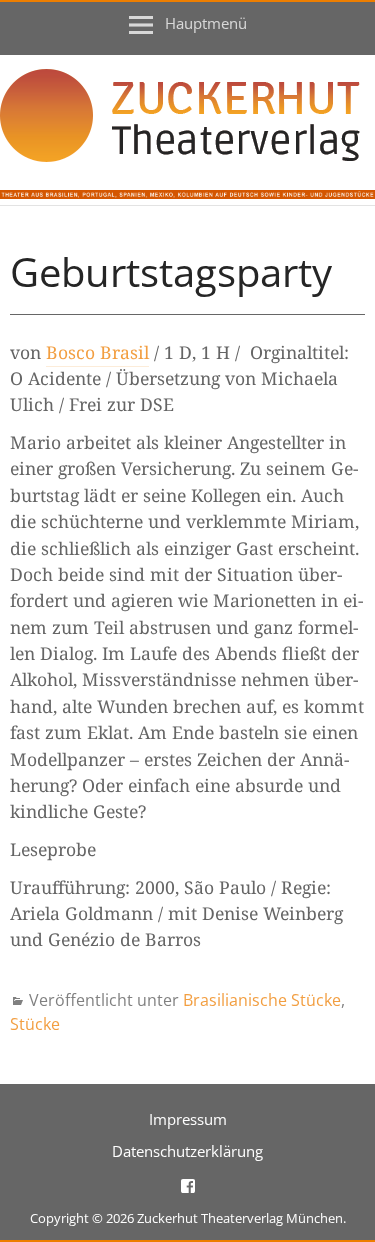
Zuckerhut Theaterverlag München (240, 1218)
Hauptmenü (206, 23)
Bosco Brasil (97, 352)
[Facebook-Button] (188, 1184)
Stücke (35, 1024)
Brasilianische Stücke (262, 1000)
